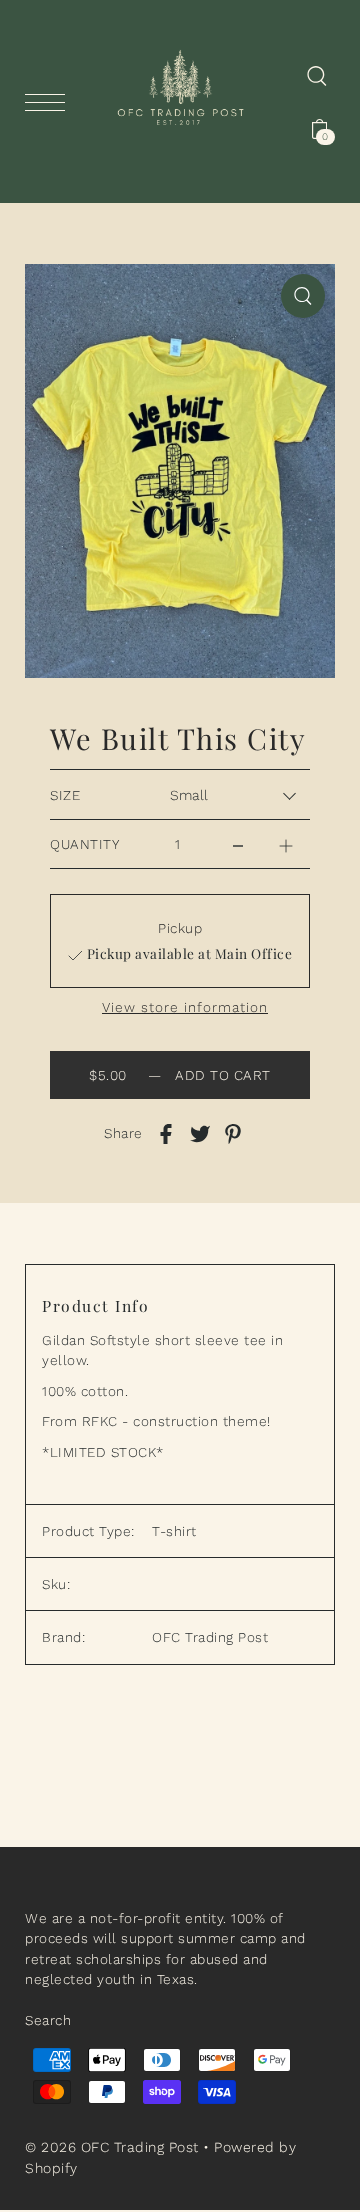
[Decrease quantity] (238, 839)
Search (48, 2020)
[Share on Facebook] (166, 1133)
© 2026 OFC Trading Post (112, 2147)
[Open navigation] (50, 102)
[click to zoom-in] (303, 296)
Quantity (84, 844)
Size (65, 795)
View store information (185, 1008)
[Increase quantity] (286, 839)
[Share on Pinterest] (233, 1133)
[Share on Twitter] (200, 1133)
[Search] (317, 75)
